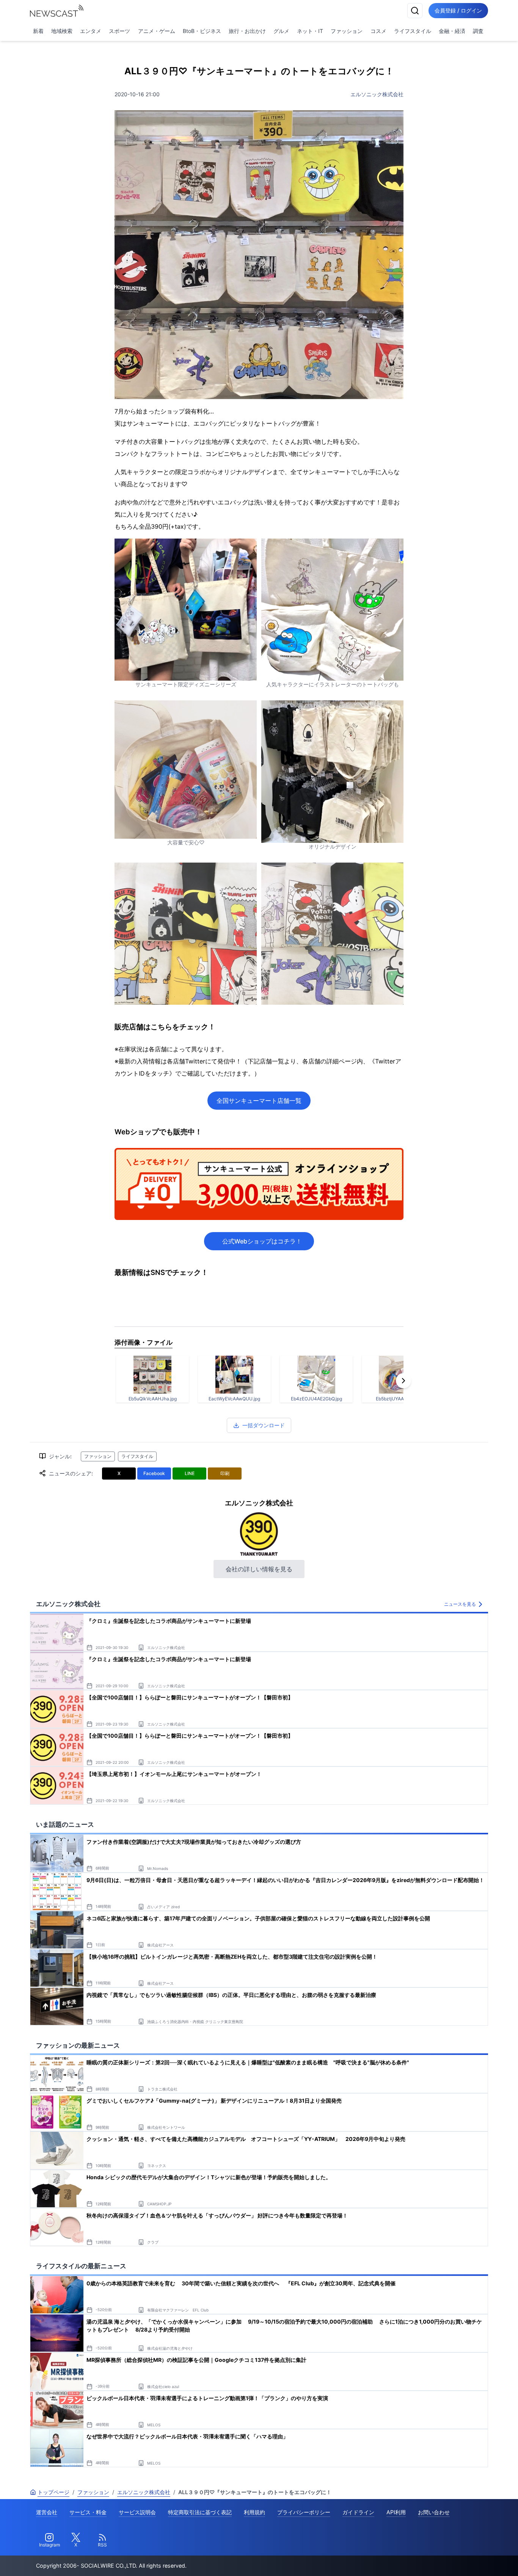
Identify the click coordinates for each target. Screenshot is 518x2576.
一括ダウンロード (264, 1425)
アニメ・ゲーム (157, 31)
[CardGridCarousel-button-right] (403, 1381)
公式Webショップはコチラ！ (262, 1241)
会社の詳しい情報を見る (259, 1569)
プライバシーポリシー (304, 2512)
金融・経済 (452, 31)
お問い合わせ (434, 2512)
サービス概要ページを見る (461, 2560)
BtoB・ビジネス (202, 31)
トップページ (53, 2492)
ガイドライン (358, 2512)
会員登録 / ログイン (458, 10)
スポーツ (119, 31)
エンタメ (91, 31)
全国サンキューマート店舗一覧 (259, 1101)
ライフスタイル (413, 31)
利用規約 (254, 2512)
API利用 (396, 2512)
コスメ (378, 31)
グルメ (281, 31)
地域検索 (62, 31)
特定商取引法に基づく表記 (200, 2512)
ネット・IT (310, 31)
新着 (38, 31)
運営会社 (47, 2512)
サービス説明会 (137, 2512)
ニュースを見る (460, 1604)
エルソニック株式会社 (377, 94)
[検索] (415, 11)
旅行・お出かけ (247, 31)
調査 (478, 31)
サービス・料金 (88, 2512)
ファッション (347, 31)
